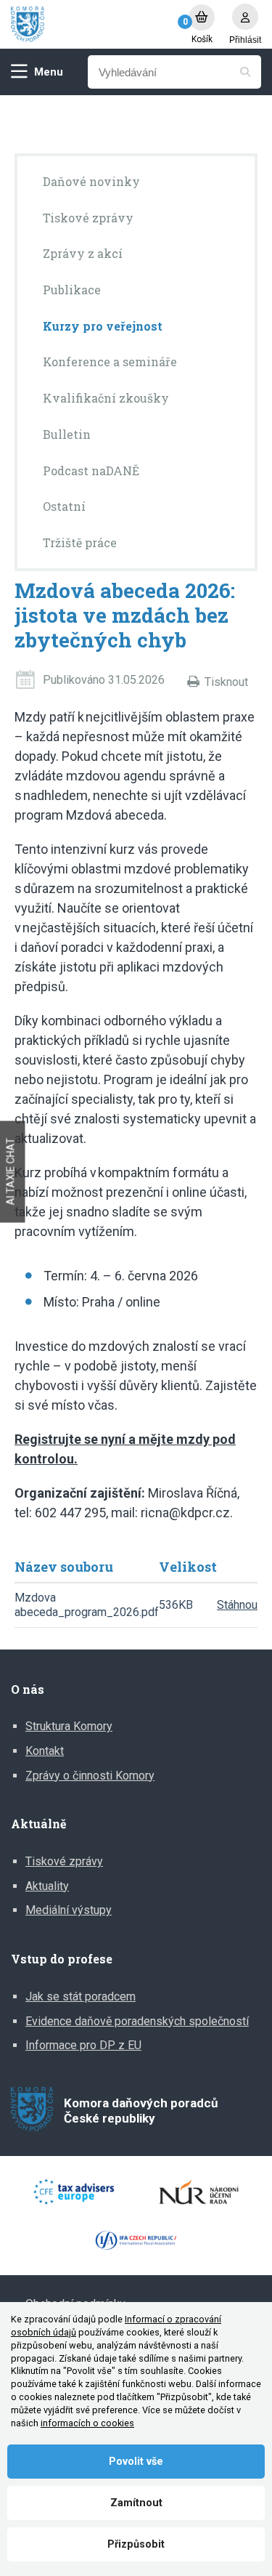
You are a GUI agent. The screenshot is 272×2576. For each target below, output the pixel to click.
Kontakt (45, 1751)
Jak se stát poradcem (81, 1996)
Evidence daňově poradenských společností (137, 2021)
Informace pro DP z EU (83, 2045)
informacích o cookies (87, 2423)
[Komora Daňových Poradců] (92, 24)
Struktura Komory (69, 1726)
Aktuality (47, 1886)
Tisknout (226, 682)
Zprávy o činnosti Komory (90, 1776)
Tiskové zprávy (64, 1861)
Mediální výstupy (69, 1910)
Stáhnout (239, 1605)
